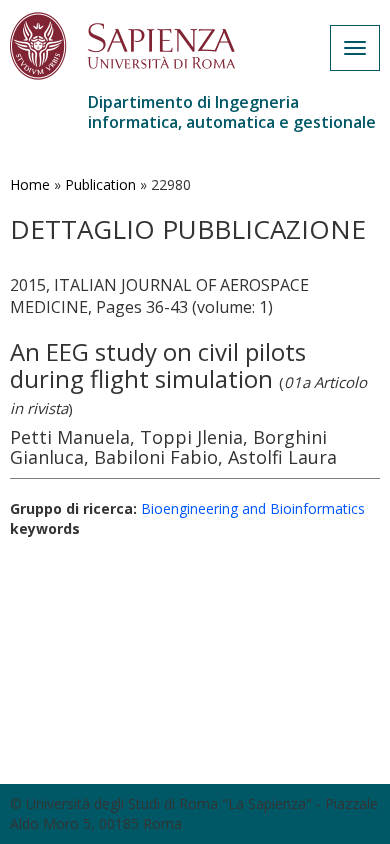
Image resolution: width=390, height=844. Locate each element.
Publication (100, 184)
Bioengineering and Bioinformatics (253, 508)
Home (30, 184)
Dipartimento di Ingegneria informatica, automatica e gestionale (232, 112)
